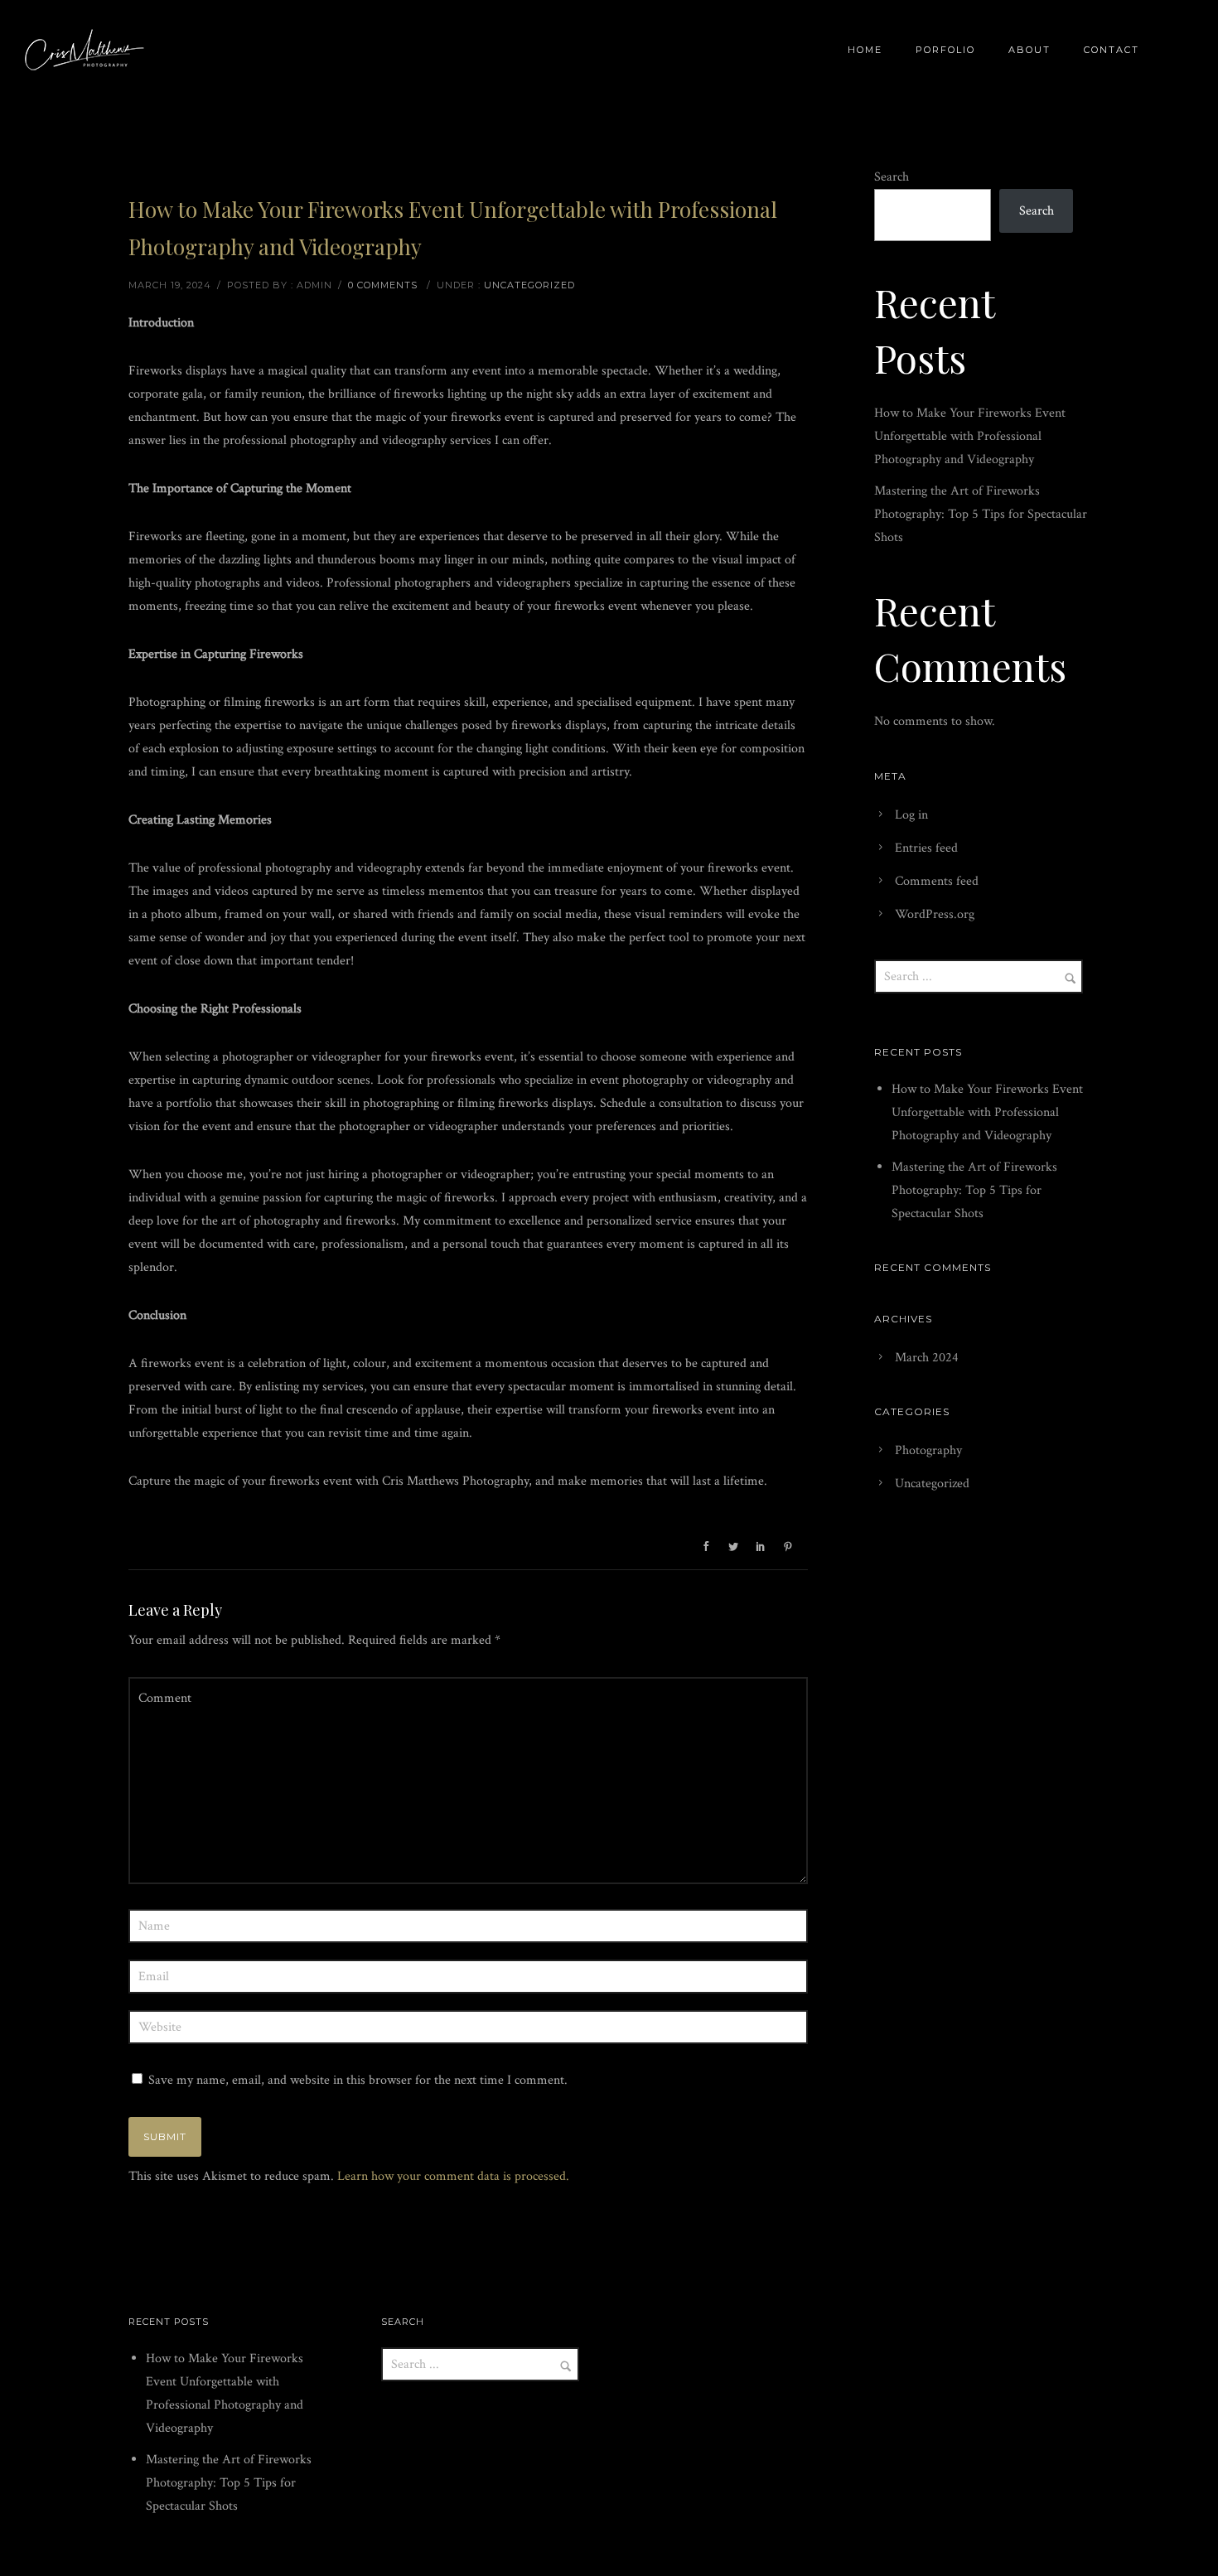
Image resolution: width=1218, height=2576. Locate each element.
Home (865, 50)
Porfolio (945, 50)
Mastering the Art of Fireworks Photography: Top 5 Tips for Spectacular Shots (981, 514)
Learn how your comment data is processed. (453, 2176)
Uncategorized (529, 285)
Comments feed (937, 881)
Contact (1112, 50)
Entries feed (926, 848)
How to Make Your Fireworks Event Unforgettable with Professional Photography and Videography (970, 436)
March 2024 (927, 1358)
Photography (928, 1450)
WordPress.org (935, 914)
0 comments (383, 285)
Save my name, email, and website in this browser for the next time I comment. (358, 2080)
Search (892, 177)
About (1029, 50)
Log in (911, 815)
